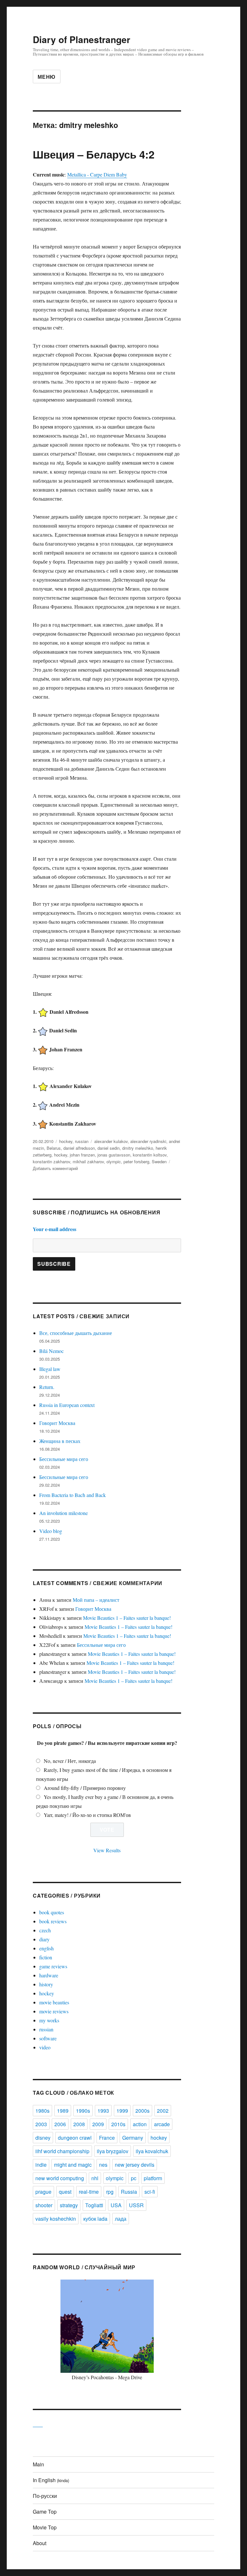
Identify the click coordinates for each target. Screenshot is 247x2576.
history (46, 1984)
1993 (103, 2111)
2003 (41, 2124)
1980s (42, 2111)
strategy (69, 2205)
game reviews (53, 1966)
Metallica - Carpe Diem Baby (97, 174)
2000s (142, 2111)
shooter (44, 2205)
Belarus (54, 1148)
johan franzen (82, 1155)
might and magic (73, 2165)
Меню (47, 77)
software (48, 2038)
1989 (63, 2111)
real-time (89, 2192)
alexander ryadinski (148, 1141)
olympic (114, 1161)
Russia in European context (67, 1405)
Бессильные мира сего (64, 1459)
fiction (46, 1957)
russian (82, 1141)
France (107, 2138)
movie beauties (54, 2002)
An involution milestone (64, 1513)
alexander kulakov (111, 1141)
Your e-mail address (55, 1229)
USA (116, 2205)
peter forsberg (136, 1161)
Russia (129, 2192)
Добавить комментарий (55, 1168)
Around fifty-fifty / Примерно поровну (85, 1788)
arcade (162, 2124)
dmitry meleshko (138, 1148)
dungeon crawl (75, 2138)
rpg (110, 2192)
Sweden (159, 1161)
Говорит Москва (57, 1423)
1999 (122, 2111)
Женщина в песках (60, 1441)
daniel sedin (109, 1148)
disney (43, 2138)
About (40, 2543)
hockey (66, 1141)
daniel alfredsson (79, 1148)
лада (121, 2219)
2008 (79, 2124)
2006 (60, 2124)
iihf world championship (62, 2151)
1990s (83, 2111)
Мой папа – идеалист (96, 1600)
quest (65, 2192)
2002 (163, 2111)
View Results (107, 1850)
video (45, 2047)
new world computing (60, 2178)
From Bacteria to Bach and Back (73, 1495)
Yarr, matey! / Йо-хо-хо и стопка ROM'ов (87, 1815)
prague (43, 2192)
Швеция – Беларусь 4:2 (94, 154)
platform (153, 2178)
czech (45, 1930)
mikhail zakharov (88, 1161)
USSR (136, 2205)
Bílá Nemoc (51, 1351)
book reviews (53, 1921)
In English (51, 2480)
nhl (95, 2178)
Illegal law (50, 1369)
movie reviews (54, 2011)
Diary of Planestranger (82, 39)
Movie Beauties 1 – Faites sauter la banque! (127, 1618)
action (140, 2124)
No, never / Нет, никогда (70, 1761)
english (46, 1948)
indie (41, 2165)
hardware (49, 1975)
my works (49, 2020)
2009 (98, 2124)
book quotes (52, 1912)
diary (44, 1939)
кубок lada (95, 2219)
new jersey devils (135, 2165)
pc (134, 2178)
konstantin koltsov (150, 1155)
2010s (118, 2124)
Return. (47, 1387)
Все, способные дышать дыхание (76, 1333)
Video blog (51, 1531)
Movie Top (45, 2527)
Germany (133, 2138)
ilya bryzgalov (113, 2151)
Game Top (45, 2512)
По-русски (45, 2496)
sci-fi (150, 2192)
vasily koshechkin (56, 2219)
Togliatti (94, 2205)
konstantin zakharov (51, 1161)
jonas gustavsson (114, 1155)
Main (38, 2464)
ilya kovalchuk (152, 2151)
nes (103, 2165)
